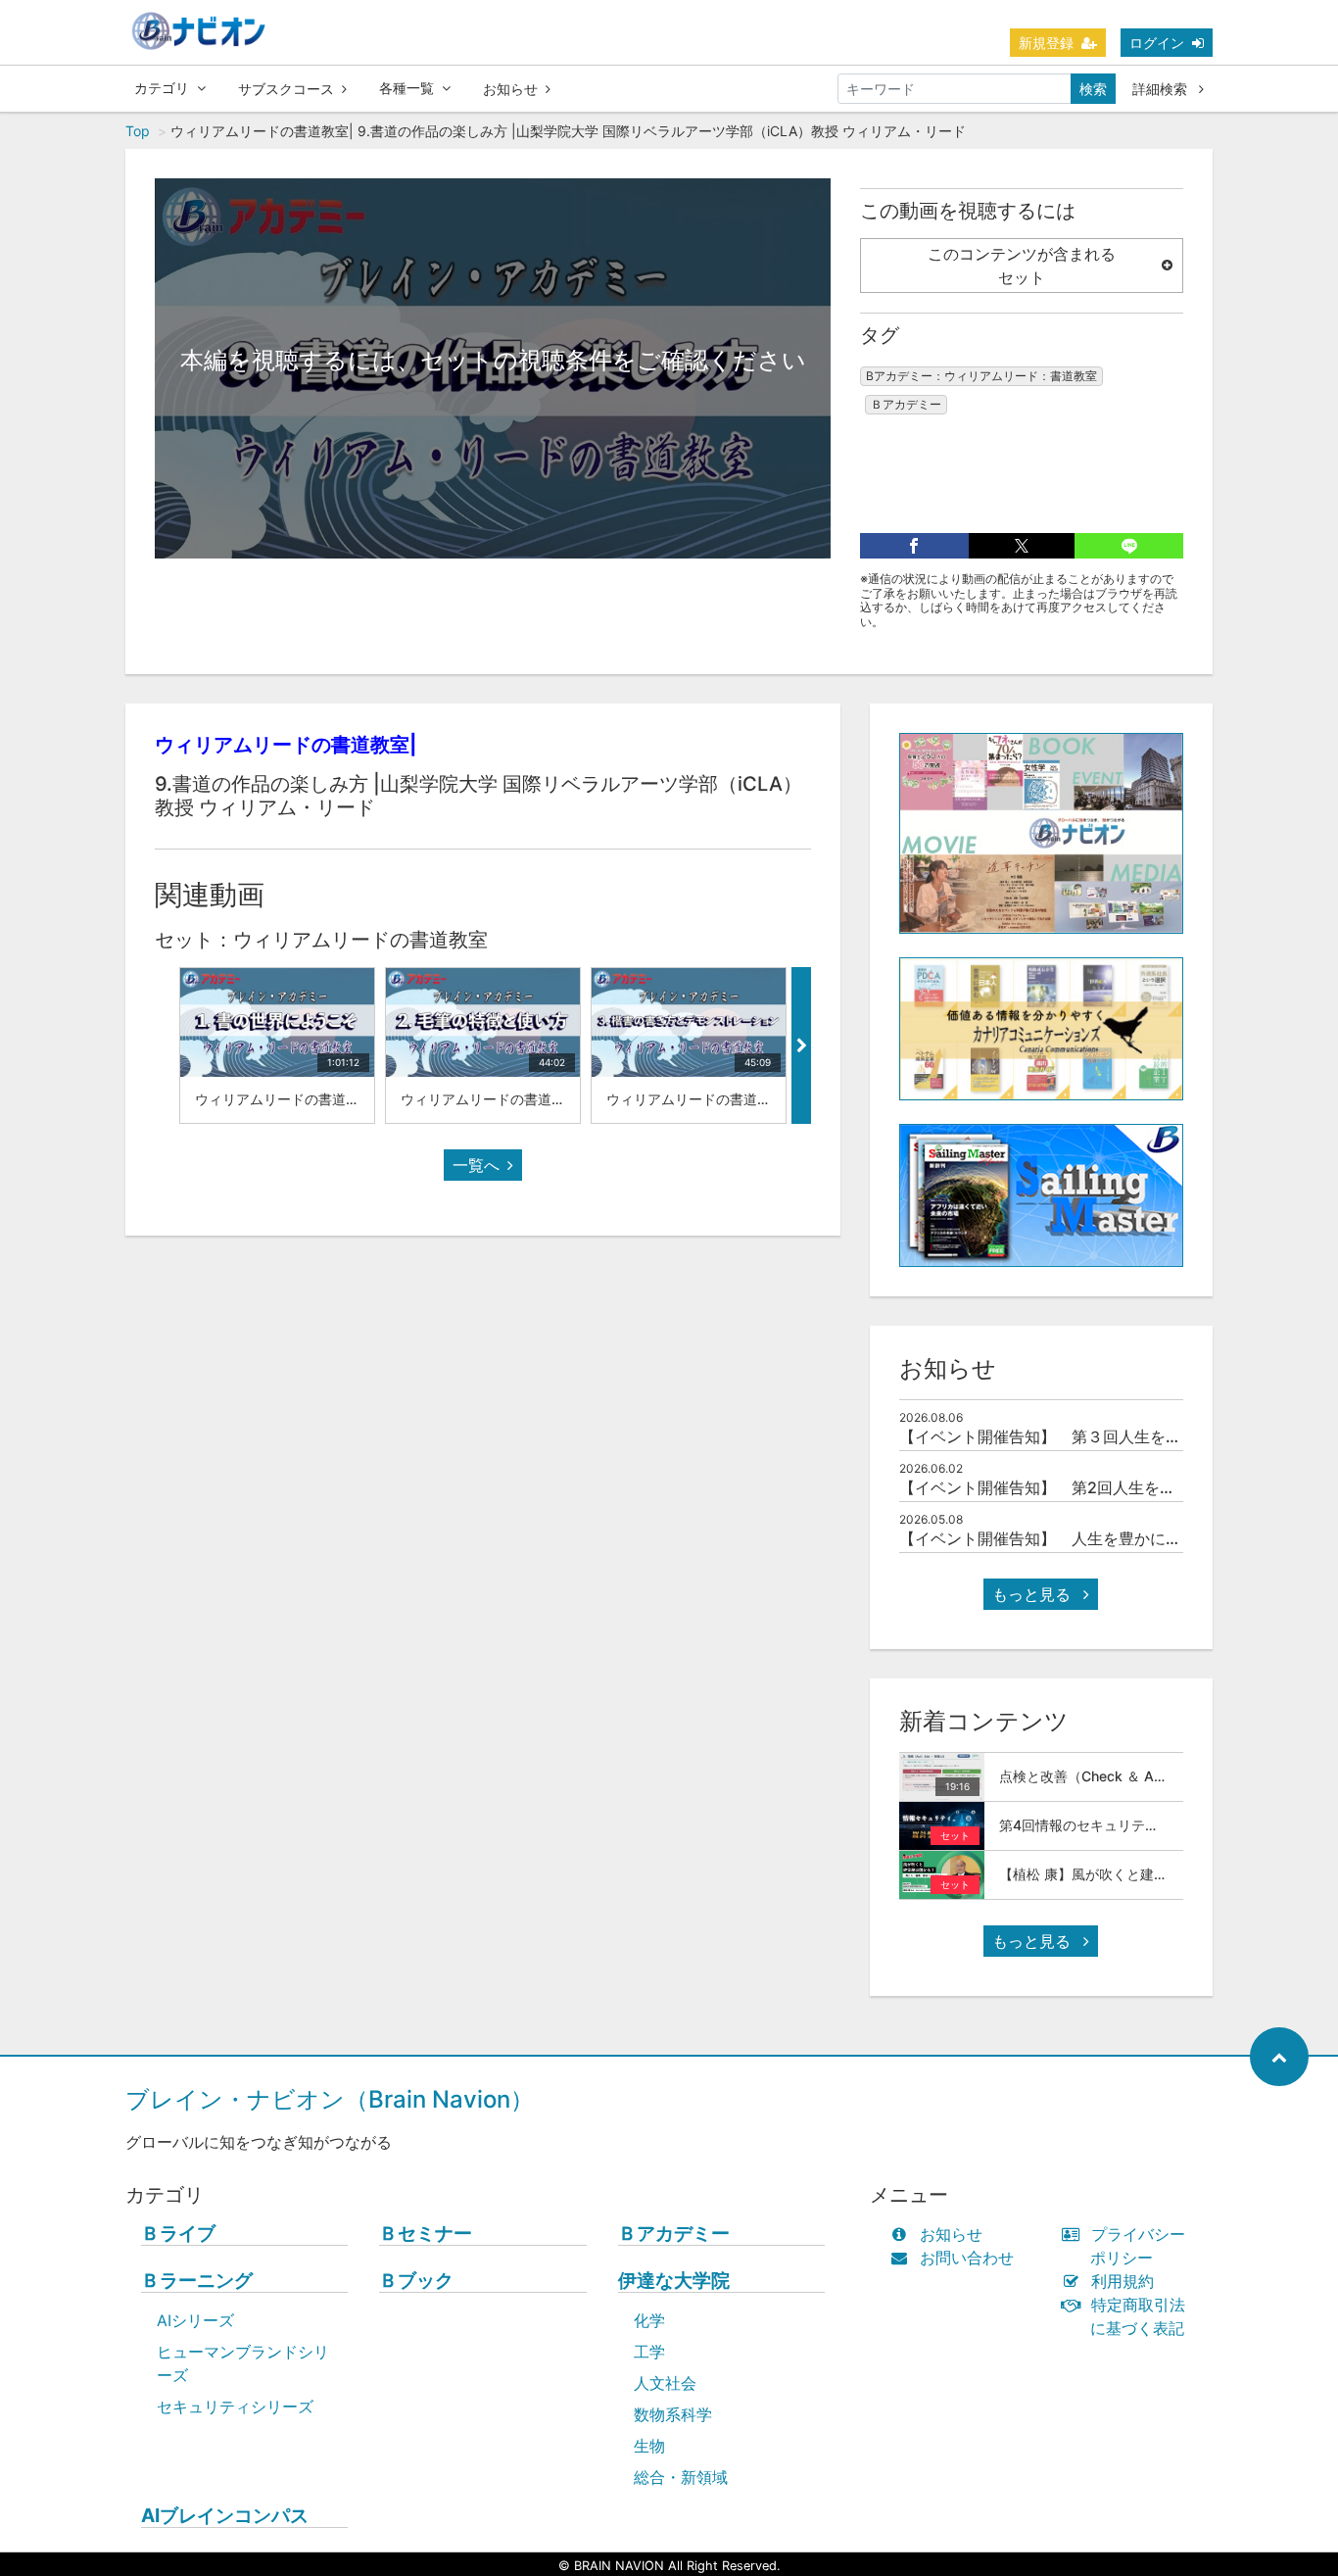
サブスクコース (286, 89)
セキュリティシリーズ (235, 2406)
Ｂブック (416, 2281)
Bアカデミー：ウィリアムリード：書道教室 (981, 376)
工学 (649, 2352)
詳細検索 (1162, 89)
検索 (1093, 89)
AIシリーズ (195, 2320)
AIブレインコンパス (225, 2516)
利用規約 (1123, 2281)
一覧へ (476, 1165)
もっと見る (1034, 1594)
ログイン (1157, 43)
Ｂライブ (178, 2234)
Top (138, 131)
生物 (649, 2446)
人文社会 (665, 2383)
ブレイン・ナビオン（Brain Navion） (330, 2099)
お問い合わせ (967, 2258)
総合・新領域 (681, 2477)
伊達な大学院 (674, 2281)
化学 (649, 2320)
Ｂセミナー (426, 2234)
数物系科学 (673, 2414)
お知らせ (510, 89)
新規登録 (1046, 43)
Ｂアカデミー (906, 404)
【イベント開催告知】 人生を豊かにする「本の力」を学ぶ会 (1119, 1538)
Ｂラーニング (197, 2281)
